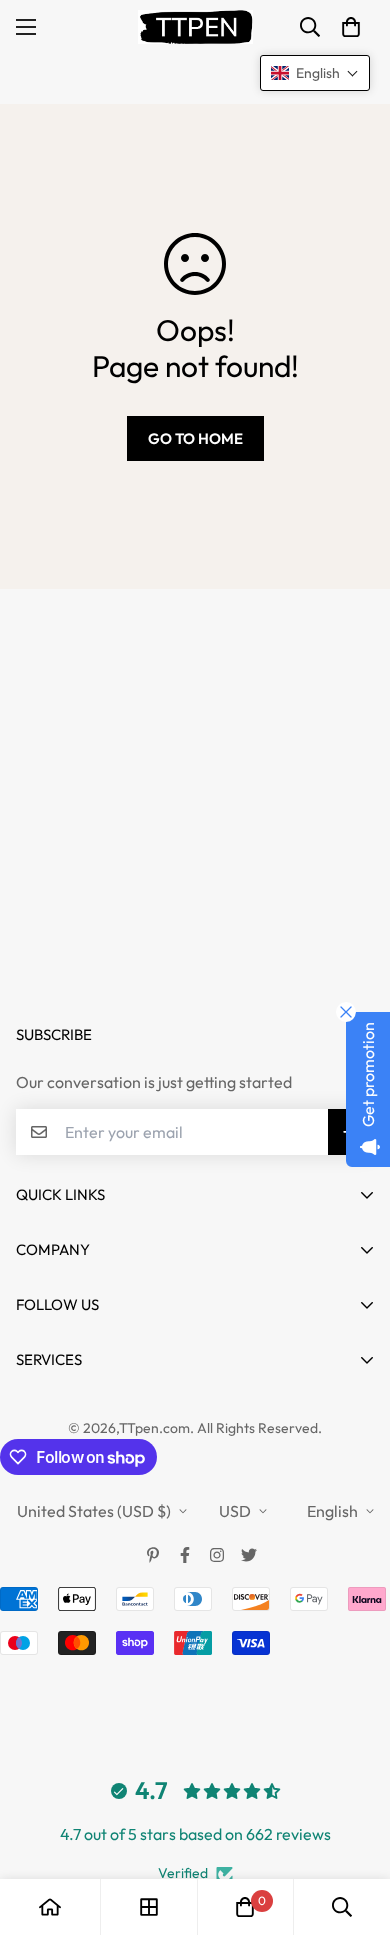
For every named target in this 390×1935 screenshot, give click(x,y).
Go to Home (195, 438)
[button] (351, 27)
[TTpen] (195, 27)
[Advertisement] (195, 784)
